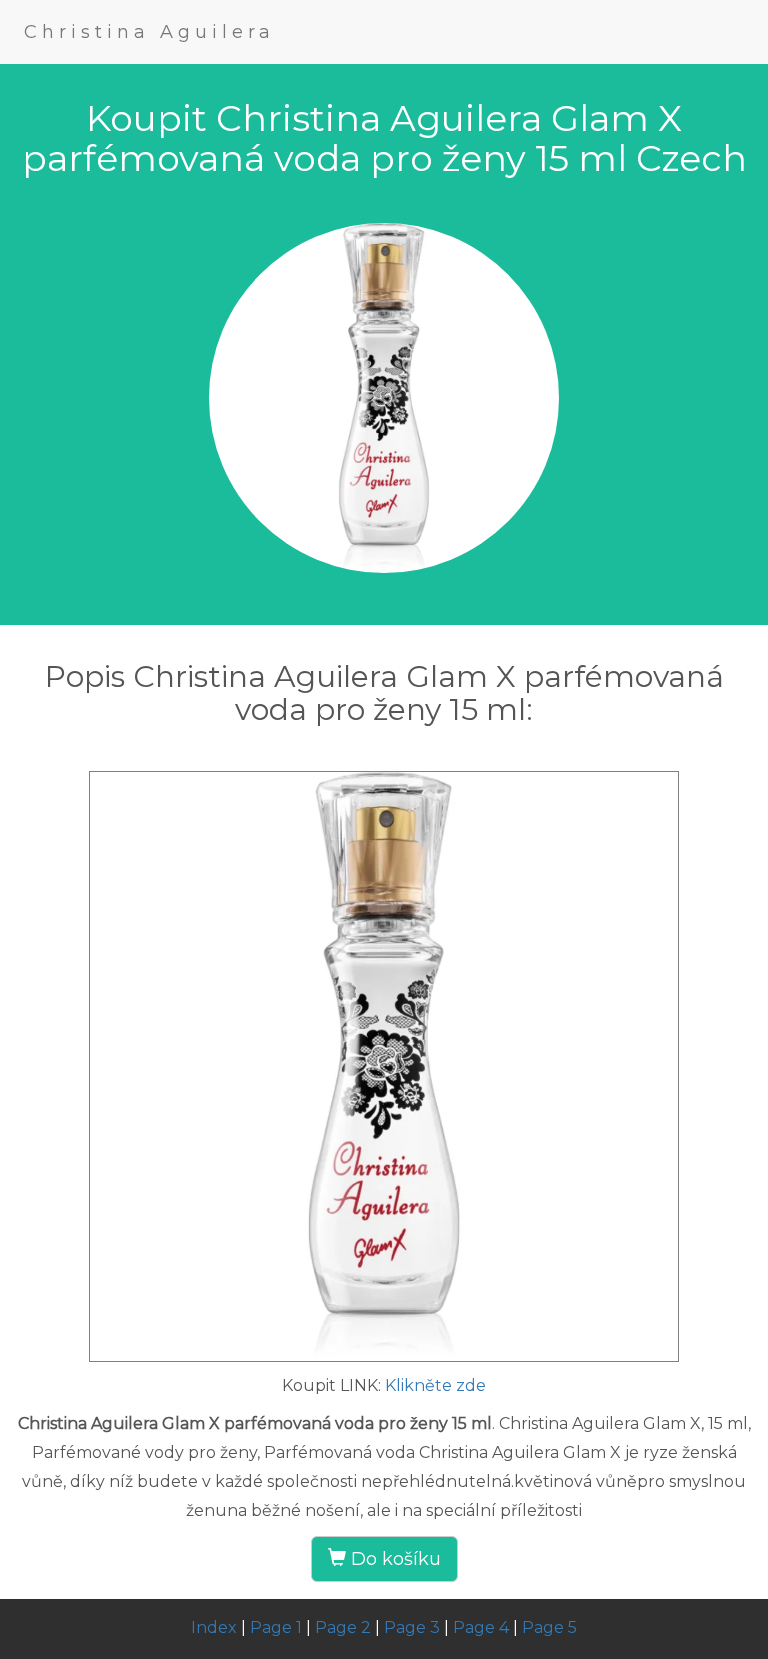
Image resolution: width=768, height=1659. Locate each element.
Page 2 (343, 1627)
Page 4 (481, 1627)
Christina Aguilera (149, 32)
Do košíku (393, 1559)
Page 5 (549, 1627)
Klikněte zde (435, 1385)
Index (214, 1627)
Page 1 (276, 1627)
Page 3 (412, 1627)
